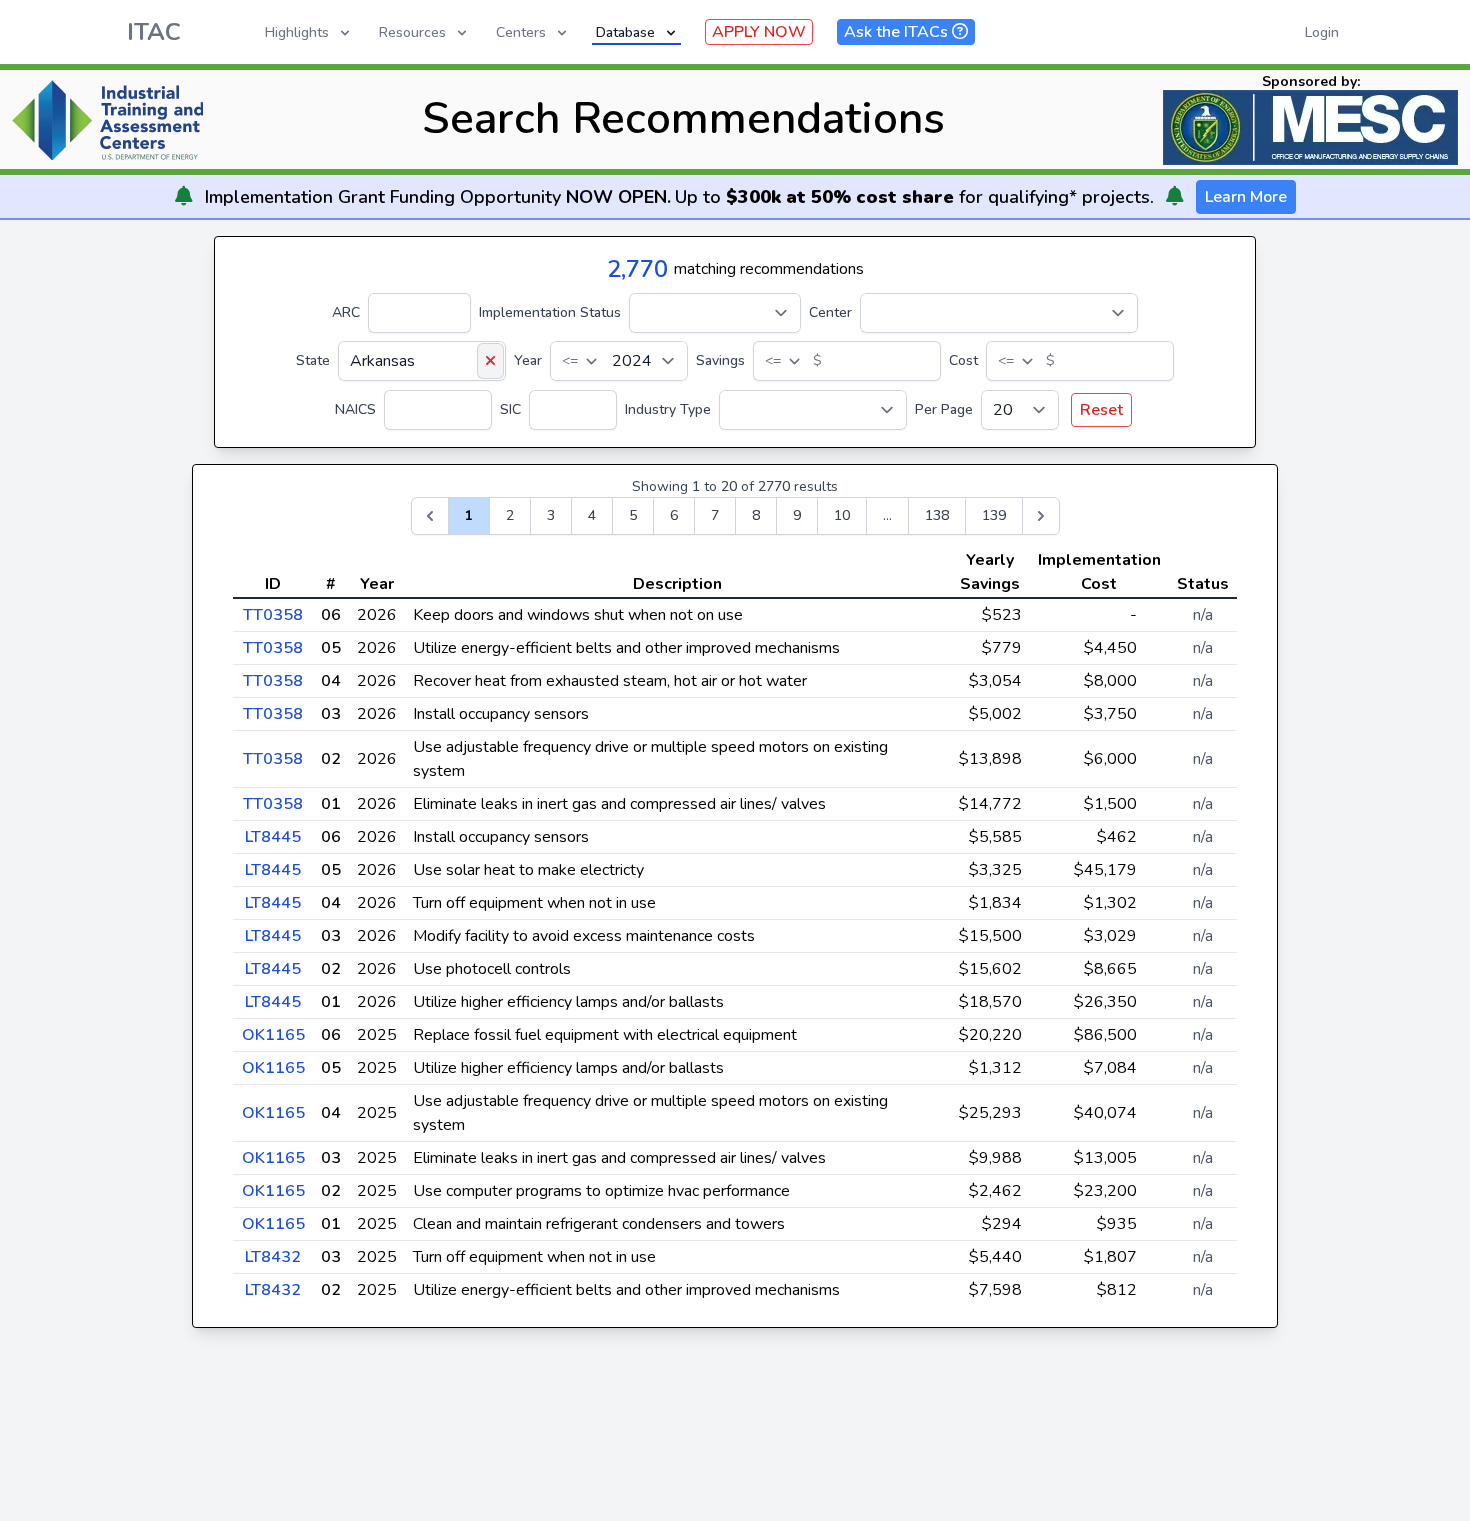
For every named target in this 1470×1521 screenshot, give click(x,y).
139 (994, 515)
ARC (346, 312)
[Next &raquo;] (1041, 516)
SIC (510, 409)
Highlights (297, 32)
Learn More (1246, 197)
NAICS (355, 409)
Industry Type (668, 409)
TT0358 (273, 615)
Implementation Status (550, 312)
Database (625, 32)
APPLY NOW (759, 32)
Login (1322, 32)
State (313, 360)
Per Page (944, 409)
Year (528, 360)
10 (842, 515)
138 (937, 515)
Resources (412, 32)
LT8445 (273, 837)
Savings (720, 360)
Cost (963, 360)
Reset (1101, 410)
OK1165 (273, 1035)
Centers (521, 32)
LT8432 (273, 1257)
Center (830, 312)
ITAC (154, 32)
